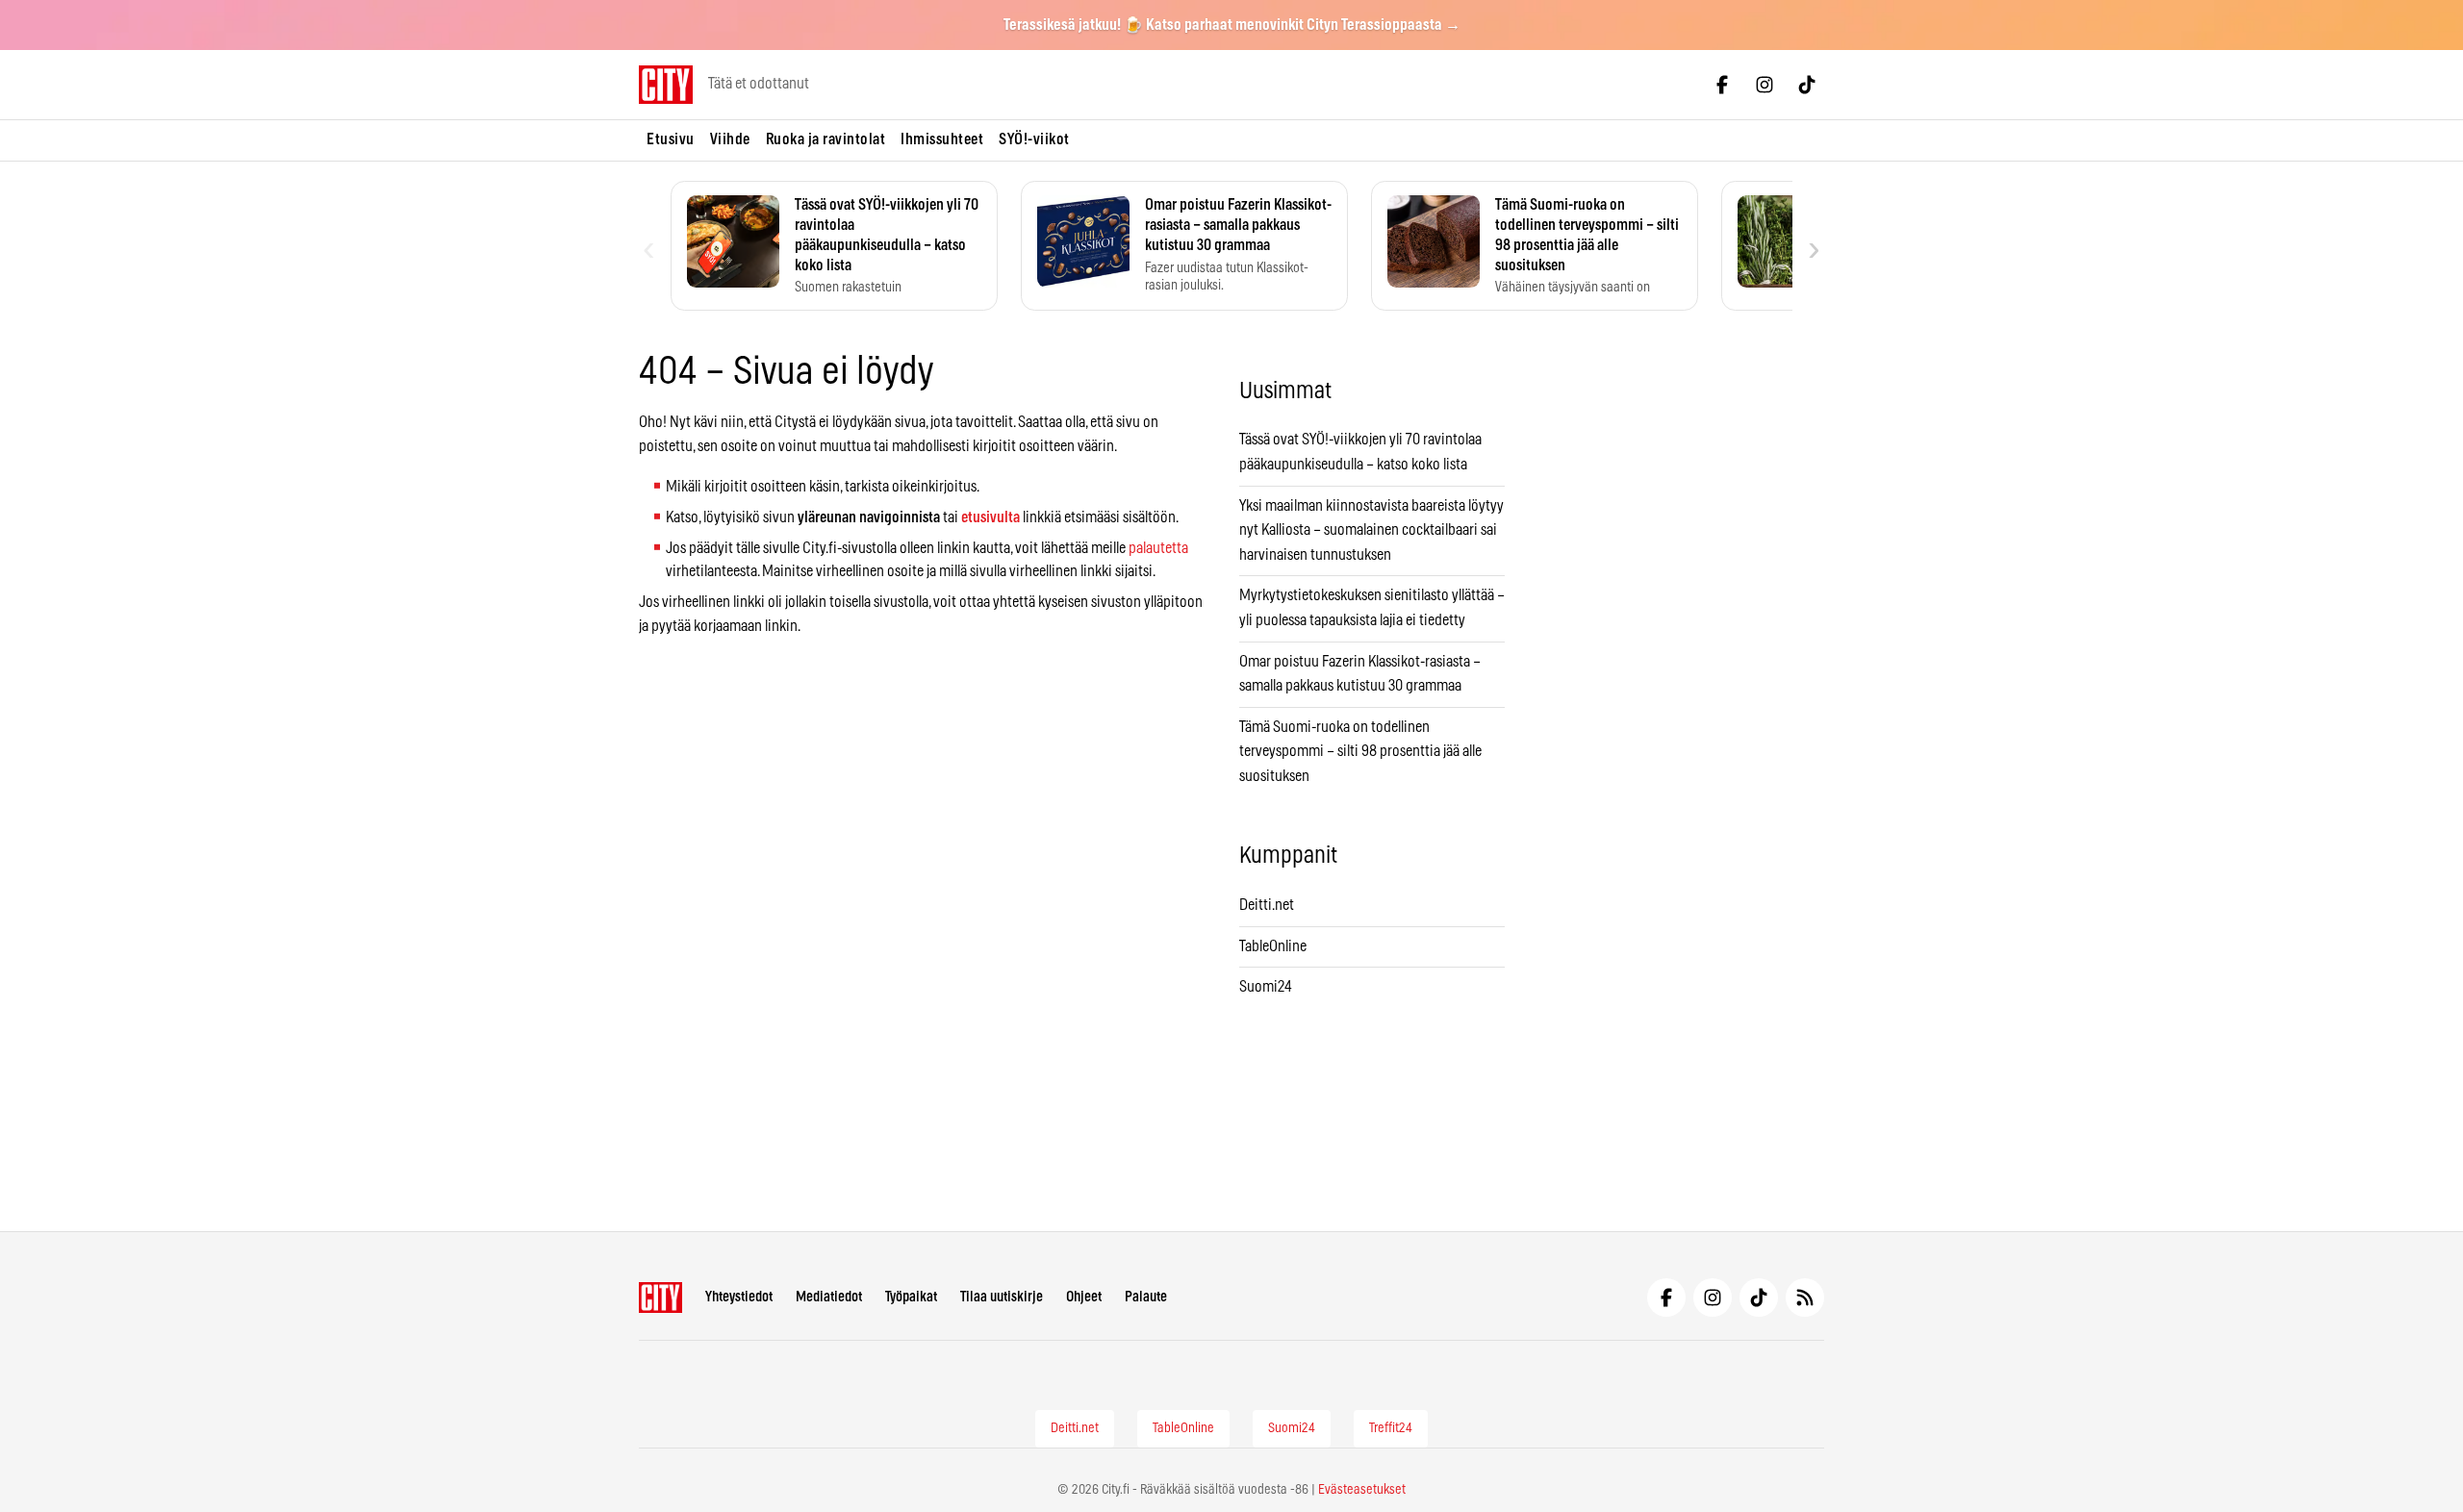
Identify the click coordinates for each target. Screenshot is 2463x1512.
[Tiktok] (1807, 85)
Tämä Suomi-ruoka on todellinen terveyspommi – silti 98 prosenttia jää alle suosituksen (1360, 752)
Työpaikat (911, 1297)
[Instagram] (1765, 85)
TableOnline (1273, 946)
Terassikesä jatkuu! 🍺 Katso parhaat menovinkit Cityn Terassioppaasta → (1232, 25)
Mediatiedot (829, 1297)
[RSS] (1805, 1298)
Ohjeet (1084, 1297)
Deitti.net (1267, 905)
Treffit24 (1391, 1428)
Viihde (730, 139)
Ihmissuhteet (942, 139)
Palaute (1146, 1297)
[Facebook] (1722, 85)
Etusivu (671, 139)
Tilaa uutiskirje (1002, 1297)
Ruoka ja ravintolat (826, 139)
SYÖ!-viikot (1034, 139)
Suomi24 (1266, 987)
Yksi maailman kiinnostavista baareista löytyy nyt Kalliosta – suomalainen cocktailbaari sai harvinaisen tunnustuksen (1371, 530)
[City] (660, 1298)
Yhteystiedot (739, 1297)
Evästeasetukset (1362, 1490)
